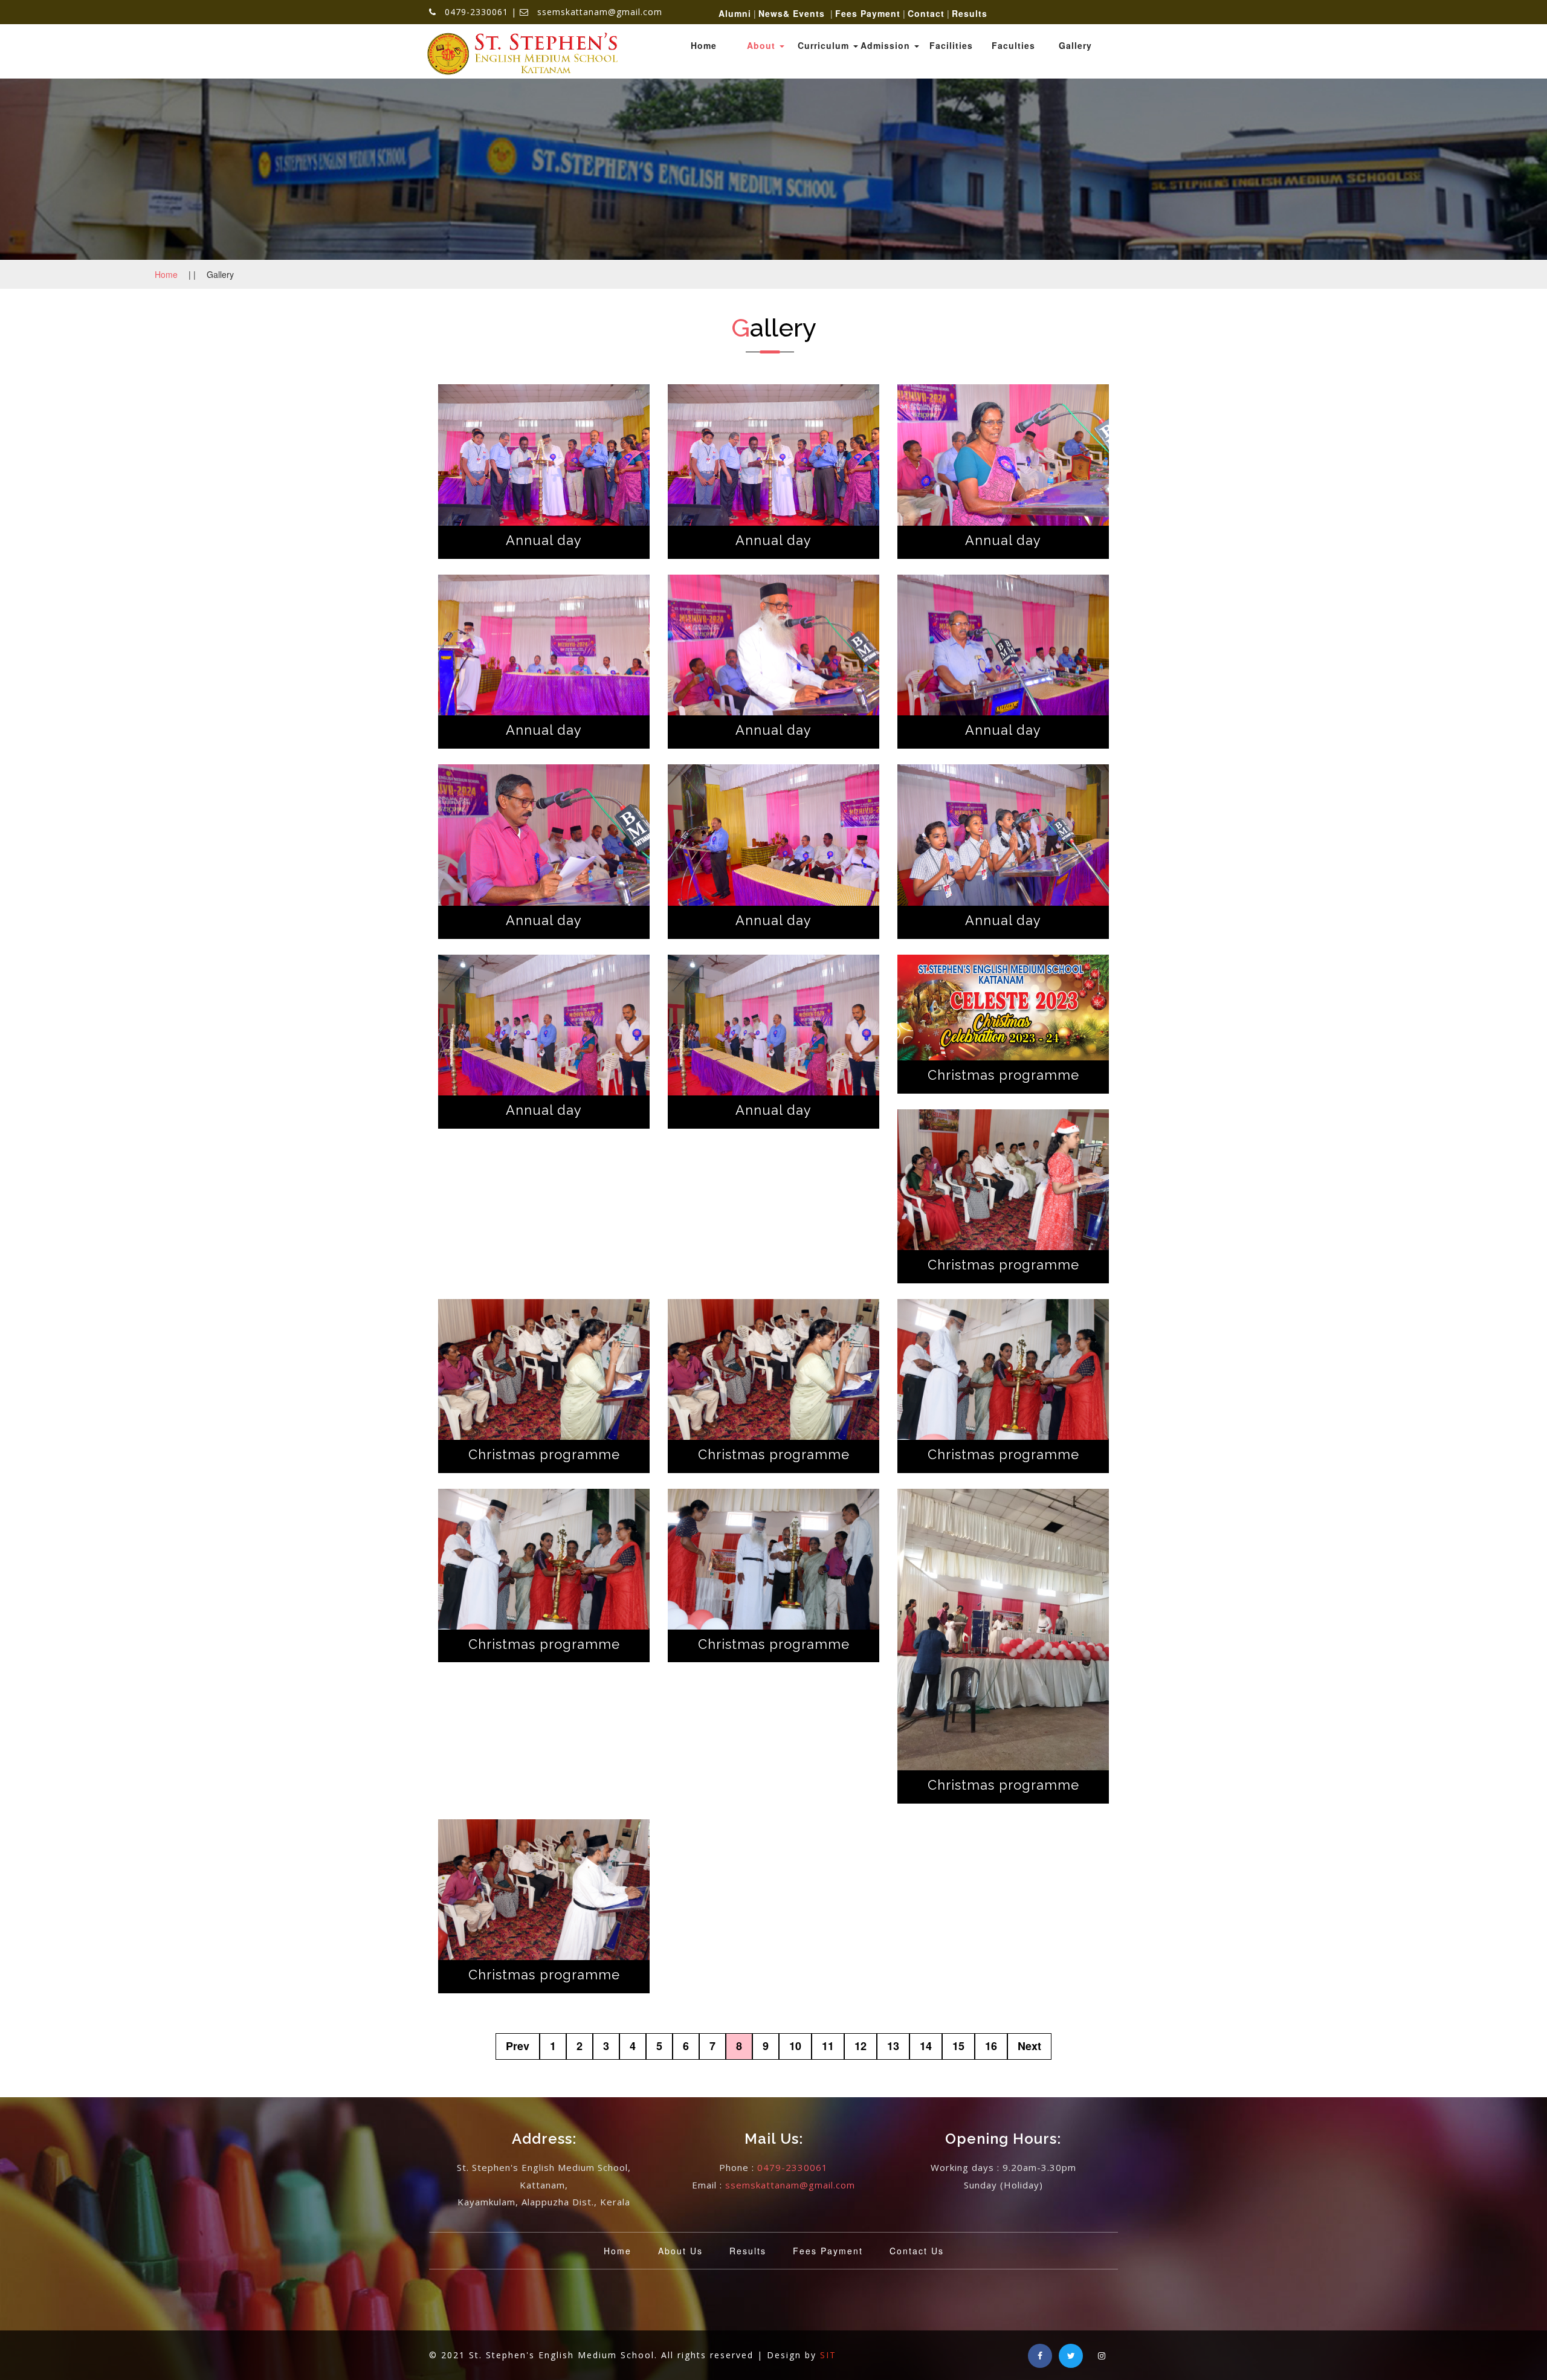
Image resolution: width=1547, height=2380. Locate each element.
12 (861, 2046)
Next (1029, 2046)
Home (704, 45)
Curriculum (825, 45)
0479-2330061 (793, 2167)
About (763, 45)
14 (926, 2046)
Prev (518, 2046)
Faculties (1013, 45)
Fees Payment (828, 2251)
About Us (680, 2251)
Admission (887, 45)
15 (958, 2046)
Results (748, 2251)
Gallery (1075, 45)
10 (795, 2046)
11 (828, 2046)
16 (991, 2046)
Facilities (951, 45)
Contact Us (917, 2251)
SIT (828, 2355)
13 (893, 2046)
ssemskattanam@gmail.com (790, 2185)
